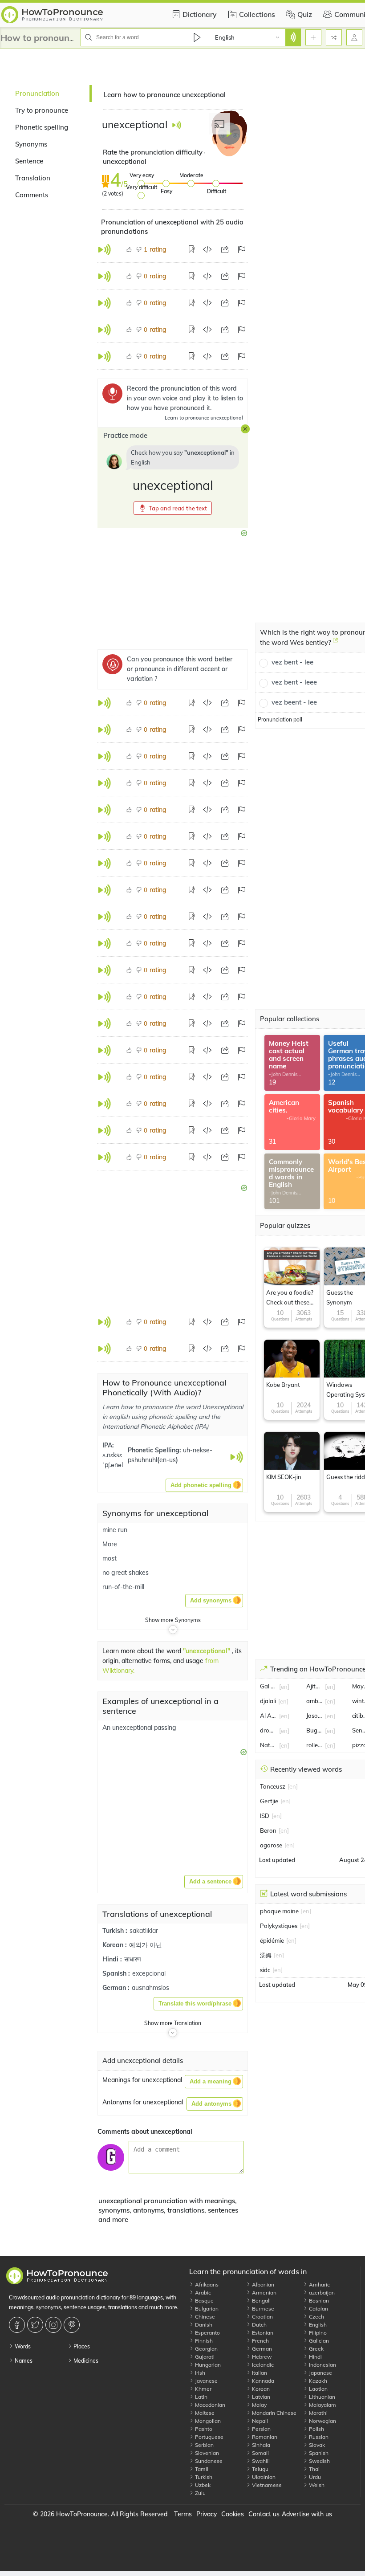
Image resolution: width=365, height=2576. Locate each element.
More (110, 1544)
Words (22, 2346)
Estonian (262, 2333)
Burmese (262, 2309)
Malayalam (322, 2405)
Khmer (203, 2389)
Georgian (206, 2349)
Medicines (85, 2361)
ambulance (315, 1701)
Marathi (318, 2413)
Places (81, 2346)
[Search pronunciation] (293, 37)
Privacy (207, 2514)
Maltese (204, 2413)
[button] (173, 508)
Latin (201, 2397)
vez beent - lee (294, 702)
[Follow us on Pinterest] (73, 2325)
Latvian (260, 2397)
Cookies (233, 2514)
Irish (199, 2373)
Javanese (206, 2381)
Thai (314, 2469)
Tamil (201, 2469)
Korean (260, 2389)
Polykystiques (279, 1926)
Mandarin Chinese (274, 2413)
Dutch (259, 2325)
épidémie (272, 1940)
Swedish (319, 2461)
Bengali (261, 2301)
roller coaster (315, 1745)
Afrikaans (206, 2285)
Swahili (260, 2461)
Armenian (264, 2293)
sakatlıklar (144, 1931)
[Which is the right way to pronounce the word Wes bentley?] (336, 644)
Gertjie (269, 1801)
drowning (268, 1730)
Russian (318, 2437)
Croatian (262, 2317)
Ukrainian (263, 2477)
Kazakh (317, 2381)
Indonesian (322, 2365)
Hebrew (261, 2357)
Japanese (320, 2373)
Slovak (316, 2445)
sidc (265, 1970)
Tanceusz (273, 1786)
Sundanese (208, 2461)
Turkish (203, 2477)
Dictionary (200, 14)
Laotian (318, 2389)
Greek (316, 2349)
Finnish (203, 2341)
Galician (318, 2341)
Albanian (262, 2285)
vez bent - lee (292, 662)
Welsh (316, 2485)
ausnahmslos (150, 1988)
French (260, 2341)
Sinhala (260, 2445)
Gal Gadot (268, 1686)
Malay (259, 2405)
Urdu (314, 2477)
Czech (316, 2317)
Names (23, 2361)
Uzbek (202, 2485)
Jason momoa (315, 1716)
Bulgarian (206, 2309)
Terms (183, 2514)
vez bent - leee (294, 682)
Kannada (262, 2381)
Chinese (204, 2317)
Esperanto (207, 2333)
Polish (316, 2429)
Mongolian (207, 2421)
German (261, 2349)
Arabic (202, 2293)
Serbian (204, 2445)
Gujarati (204, 2357)
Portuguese (209, 2437)
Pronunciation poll (280, 719)
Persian (261, 2429)
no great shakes (126, 1573)
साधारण (133, 1959)
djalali (268, 1701)
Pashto (203, 2429)
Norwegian (322, 2421)
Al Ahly (268, 1716)
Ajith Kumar (315, 1686)
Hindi (315, 2357)
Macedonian (209, 2405)
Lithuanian (321, 2397)
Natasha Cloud (268, 1745)
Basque (204, 2301)
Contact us (264, 2514)
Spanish (318, 2453)
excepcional (149, 1973)
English (317, 2325)
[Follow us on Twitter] (36, 2325)
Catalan (318, 2309)
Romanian (264, 2437)
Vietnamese (266, 2485)
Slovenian (206, 2453)
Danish (203, 2325)
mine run (115, 1530)
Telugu (260, 2469)
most (109, 1558)
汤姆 (266, 1955)
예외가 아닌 (146, 1945)
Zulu (200, 2493)
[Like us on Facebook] (18, 2325)
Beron (268, 1830)
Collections (257, 14)
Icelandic (262, 2365)
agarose (271, 1845)
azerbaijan (321, 2293)
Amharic (319, 2285)
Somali (260, 2453)
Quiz (305, 14)
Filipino (317, 2333)
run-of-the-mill (123, 1587)
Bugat (315, 1730)
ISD (265, 1816)
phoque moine (279, 1911)
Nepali (259, 2421)
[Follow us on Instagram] (55, 2325)
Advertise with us (307, 2514)
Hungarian (207, 2365)
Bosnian (318, 2301)
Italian (259, 2373)
